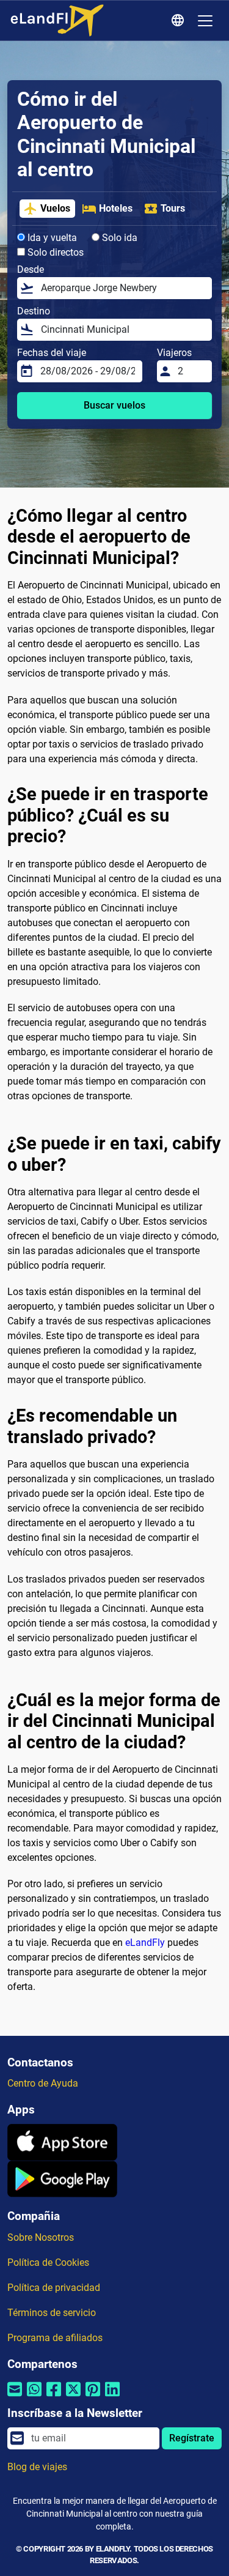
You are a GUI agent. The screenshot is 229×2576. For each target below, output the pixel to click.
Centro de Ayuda (43, 2083)
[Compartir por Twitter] (73, 2397)
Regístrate (192, 2438)
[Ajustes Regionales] (180, 21)
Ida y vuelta (51, 238)
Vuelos (55, 208)
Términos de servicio (52, 2313)
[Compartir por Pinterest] (93, 2397)
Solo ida (118, 238)
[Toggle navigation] (205, 21)
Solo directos (54, 252)
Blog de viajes (37, 2467)
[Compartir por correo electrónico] (15, 2397)
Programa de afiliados (55, 2338)
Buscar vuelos (114, 405)
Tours (173, 208)
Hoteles (116, 208)
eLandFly (145, 1943)
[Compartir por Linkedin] (112, 2397)
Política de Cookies (48, 2262)
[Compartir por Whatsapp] (34, 2397)
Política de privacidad (54, 2288)
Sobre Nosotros (41, 2237)
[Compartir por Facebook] (54, 2397)
